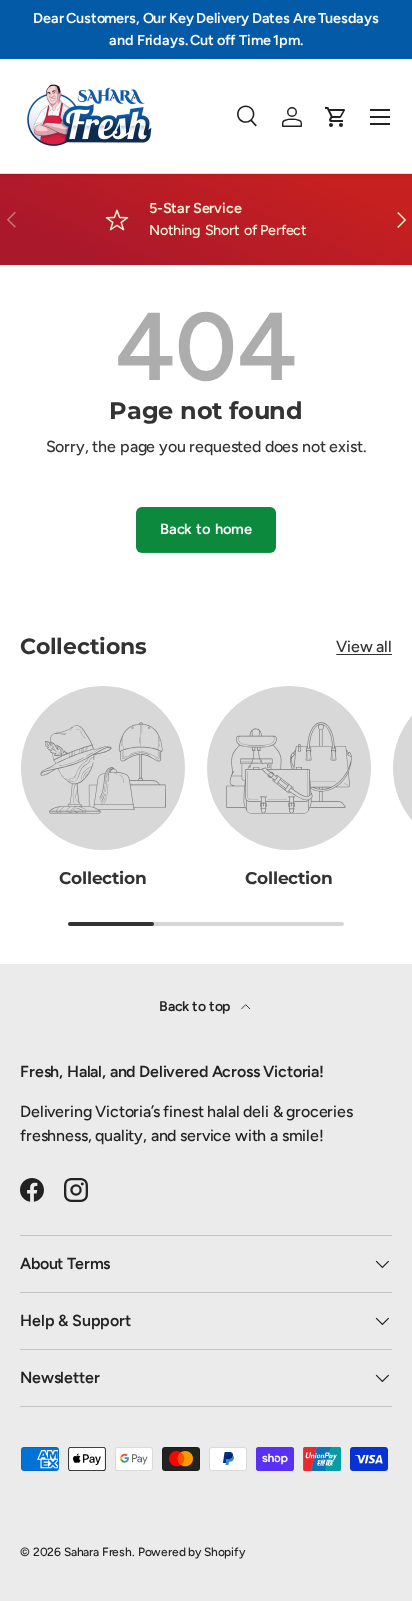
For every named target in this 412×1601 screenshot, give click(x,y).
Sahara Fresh (98, 1552)
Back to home (206, 529)
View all (364, 646)
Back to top (196, 1006)
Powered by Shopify (191, 1552)
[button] (336, 117)
